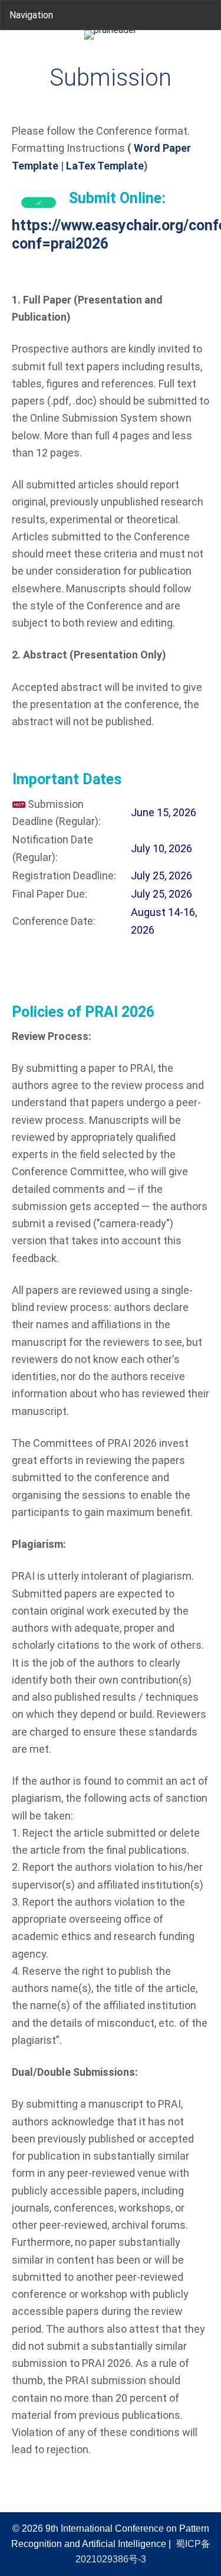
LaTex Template (105, 166)
